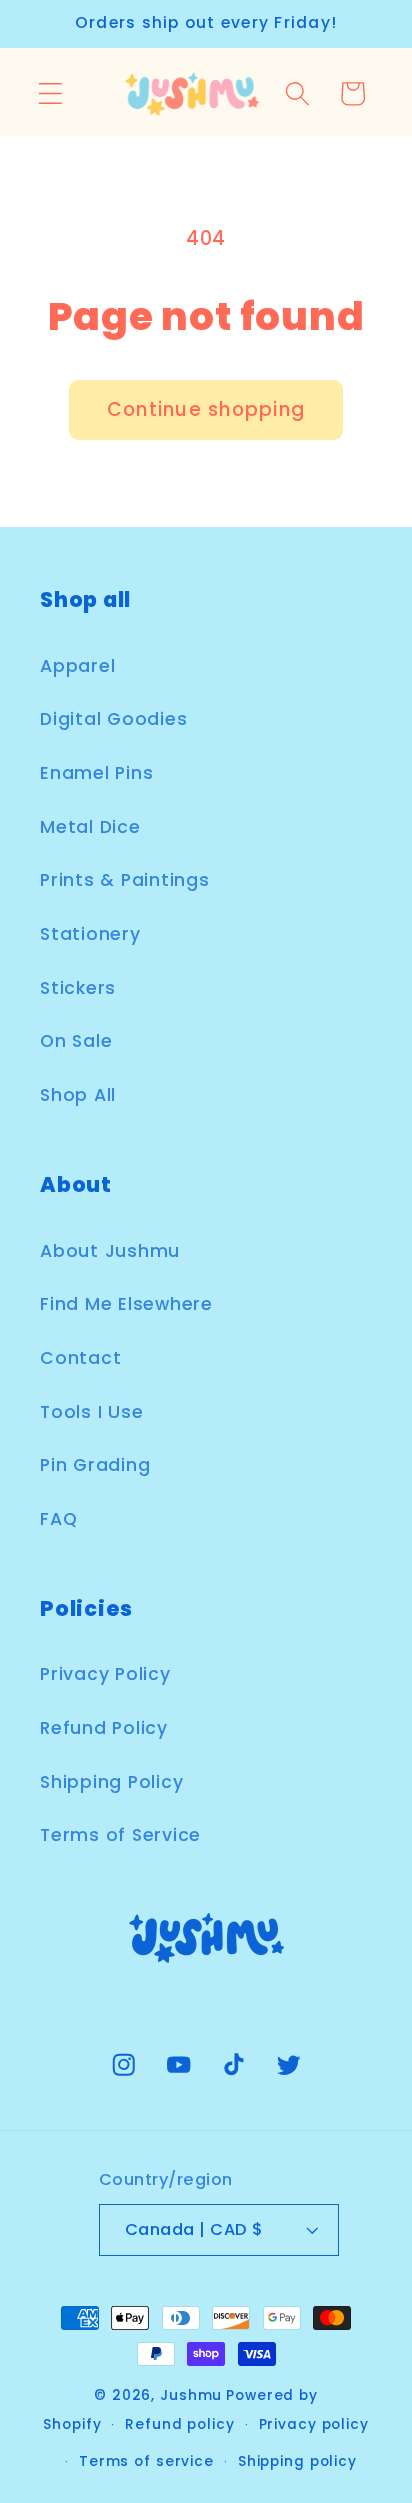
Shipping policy (297, 2461)
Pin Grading (95, 1465)
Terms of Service (120, 1835)
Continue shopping (206, 409)
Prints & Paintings (125, 880)
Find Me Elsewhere (126, 1304)
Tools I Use (91, 1412)
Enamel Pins (96, 773)
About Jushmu (110, 1251)
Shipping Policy (111, 1782)
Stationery (90, 934)
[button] (50, 93)
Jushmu (191, 2395)
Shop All (78, 1095)
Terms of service (146, 2461)
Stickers (78, 988)
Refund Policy (104, 1728)
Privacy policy (314, 2424)
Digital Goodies (113, 719)
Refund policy (179, 2424)
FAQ (58, 1519)
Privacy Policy (105, 1674)
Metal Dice (90, 827)
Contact (80, 1358)
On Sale (76, 1041)
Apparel (77, 666)
